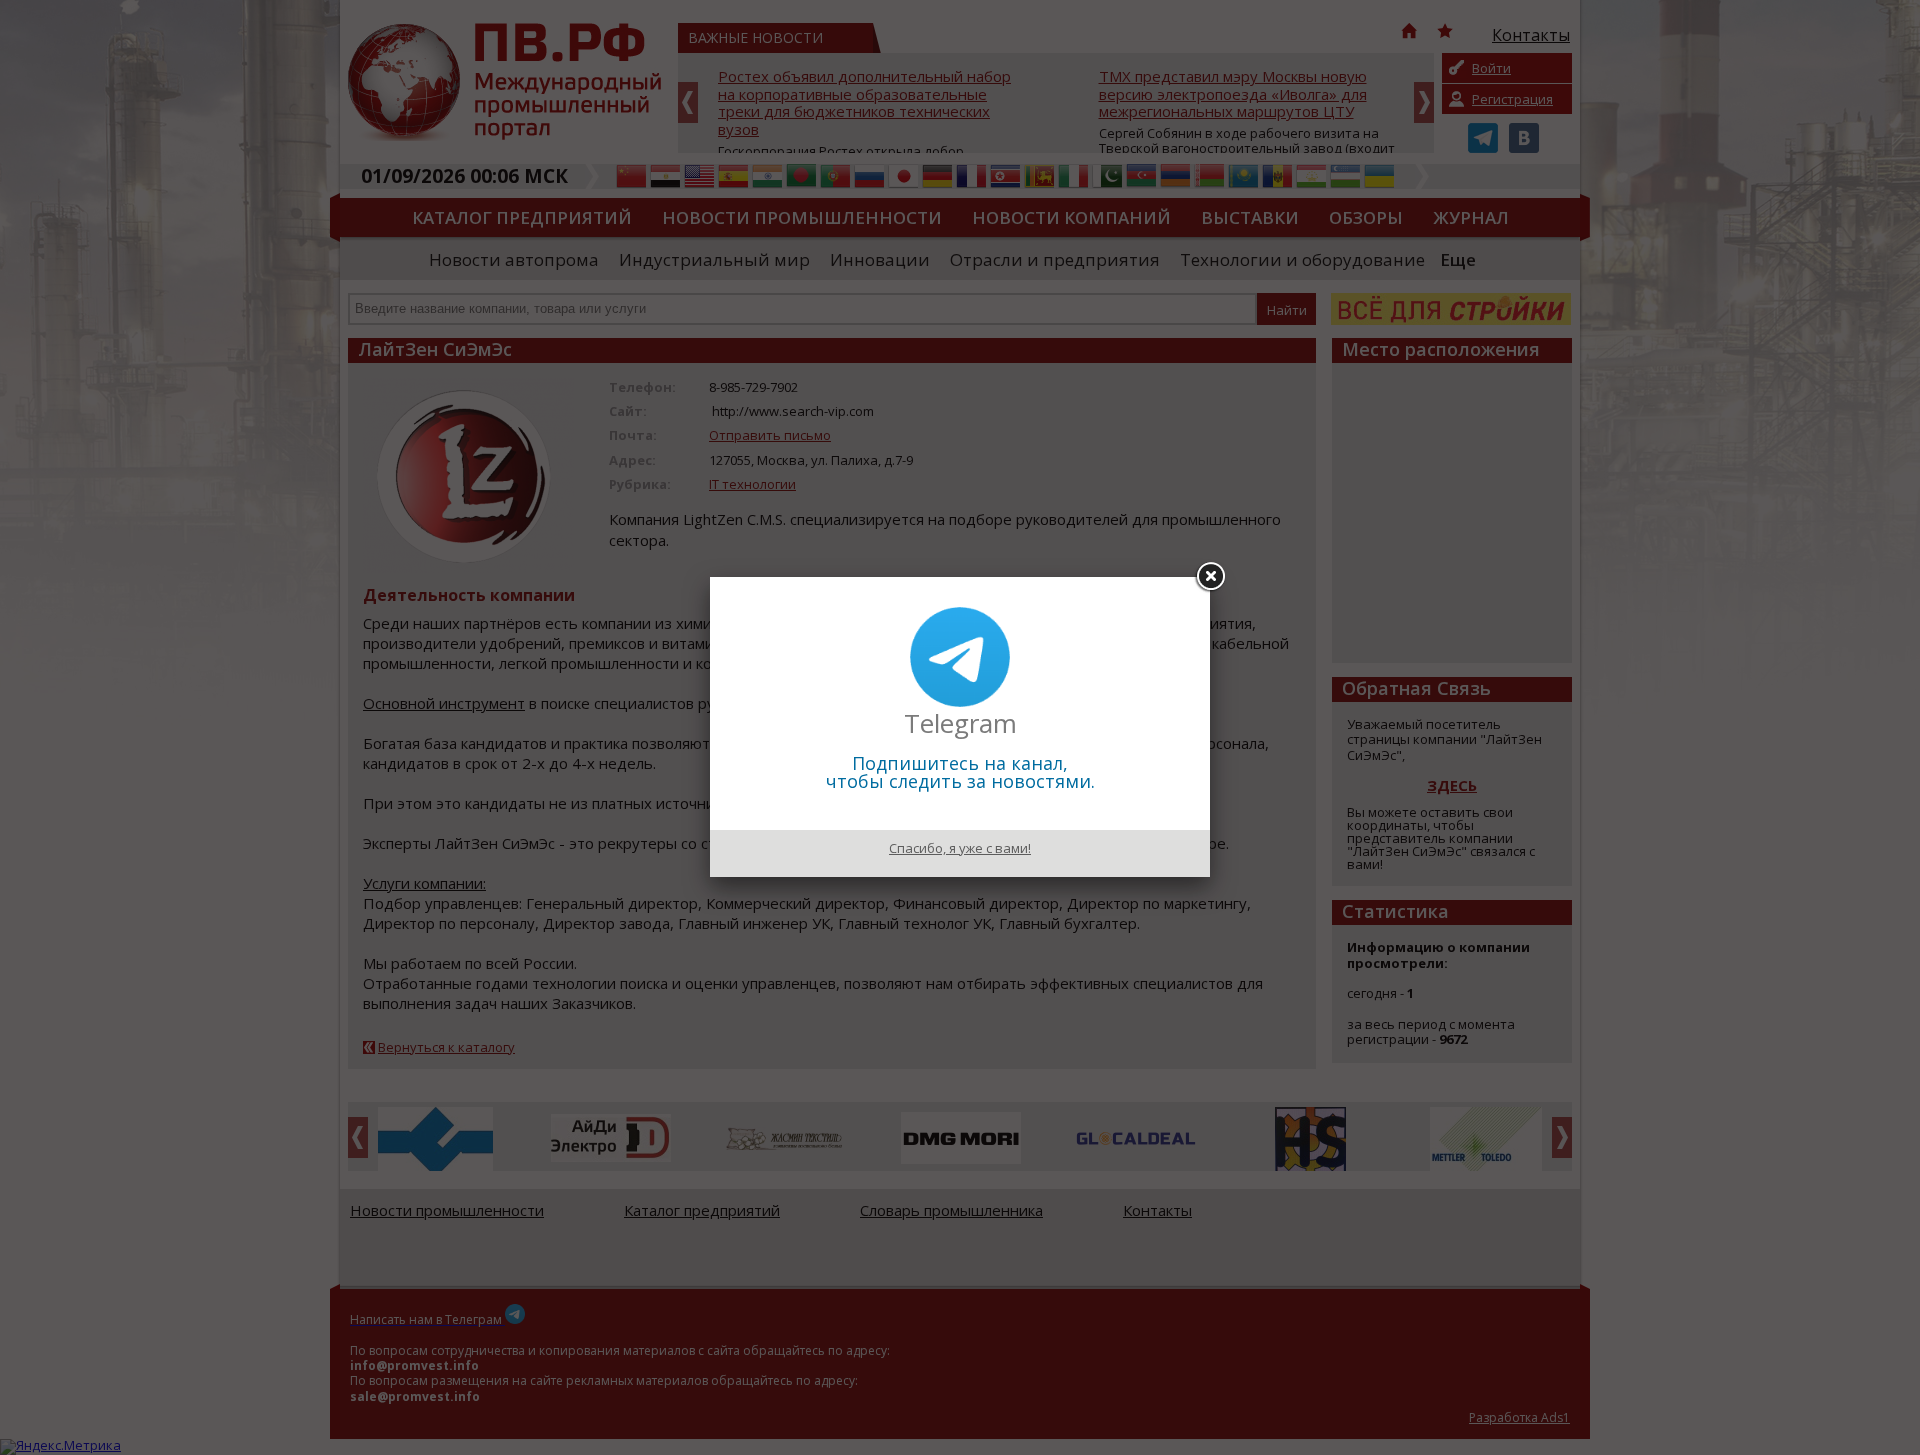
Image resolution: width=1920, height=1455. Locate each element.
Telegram (960, 723)
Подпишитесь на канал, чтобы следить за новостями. (960, 772)
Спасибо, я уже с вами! (960, 848)
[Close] (1210, 577)
